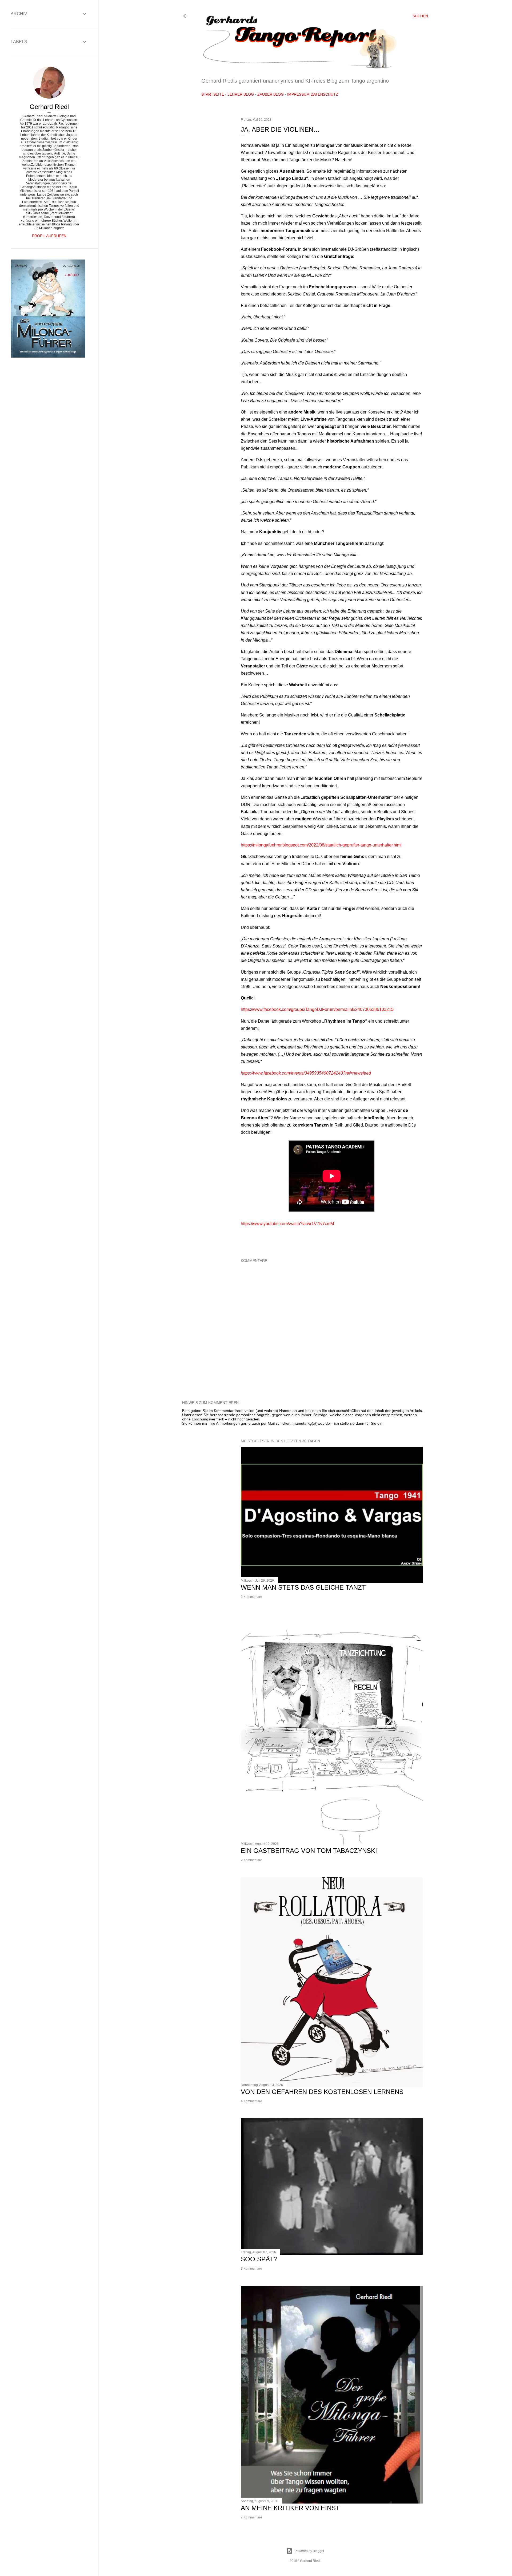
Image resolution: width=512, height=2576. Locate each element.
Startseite (213, 94)
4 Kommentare (251, 2101)
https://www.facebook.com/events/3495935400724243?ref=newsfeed (306, 1073)
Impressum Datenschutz (313, 94)
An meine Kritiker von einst (290, 2508)
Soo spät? (259, 2259)
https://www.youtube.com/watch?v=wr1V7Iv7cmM (287, 1224)
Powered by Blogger (309, 2551)
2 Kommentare (251, 1860)
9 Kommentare (251, 1597)
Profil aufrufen (49, 236)
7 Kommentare (251, 2517)
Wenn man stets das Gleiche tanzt (303, 1587)
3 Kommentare (251, 2269)
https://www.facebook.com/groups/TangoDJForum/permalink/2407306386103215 (317, 1009)
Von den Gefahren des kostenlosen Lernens (322, 2092)
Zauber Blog (271, 94)
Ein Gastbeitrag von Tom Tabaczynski (309, 1851)
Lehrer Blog (241, 94)
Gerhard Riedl (49, 107)
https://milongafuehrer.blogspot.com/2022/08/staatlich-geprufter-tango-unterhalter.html (321, 845)
